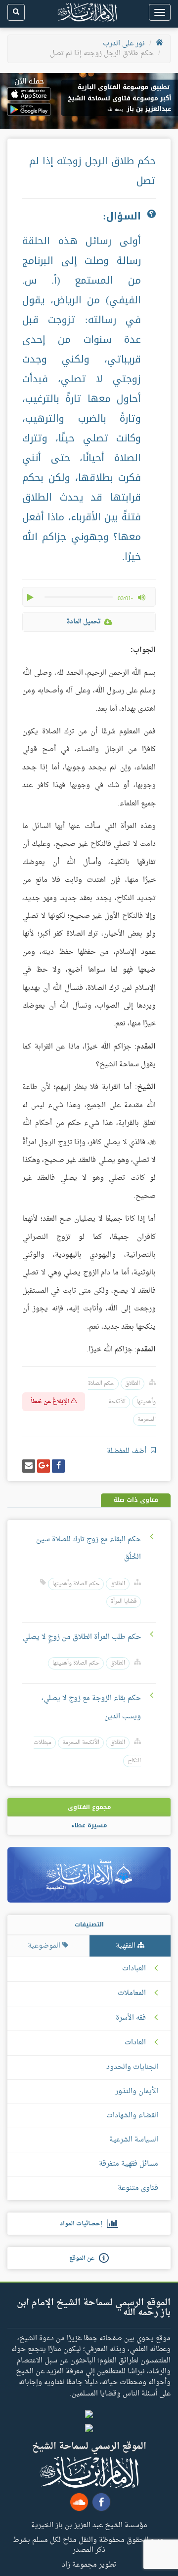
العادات (135, 2043)
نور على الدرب (124, 44)
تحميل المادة (84, 622)
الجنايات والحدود (132, 2067)
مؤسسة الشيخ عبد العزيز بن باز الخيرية (89, 2525)
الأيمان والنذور (137, 2091)
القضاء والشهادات (132, 2116)
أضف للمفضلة (128, 1451)
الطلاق (133, 1384)
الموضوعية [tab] (45, 1946)
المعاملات (132, 1994)
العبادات (134, 1969)
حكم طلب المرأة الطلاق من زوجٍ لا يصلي (82, 1637)
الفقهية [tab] (127, 1946)
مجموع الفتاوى (89, 1807)
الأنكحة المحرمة (81, 1743)
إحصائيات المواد (83, 2224)
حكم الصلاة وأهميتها (76, 1584)
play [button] (31, 597)
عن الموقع (84, 2258)
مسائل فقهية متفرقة (129, 2164)
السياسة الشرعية (134, 2140)
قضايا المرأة (124, 1602)
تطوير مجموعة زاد (89, 2564)
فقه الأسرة (131, 2018)
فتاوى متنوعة (138, 2188)
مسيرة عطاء (89, 1825)
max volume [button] (141, 597)
